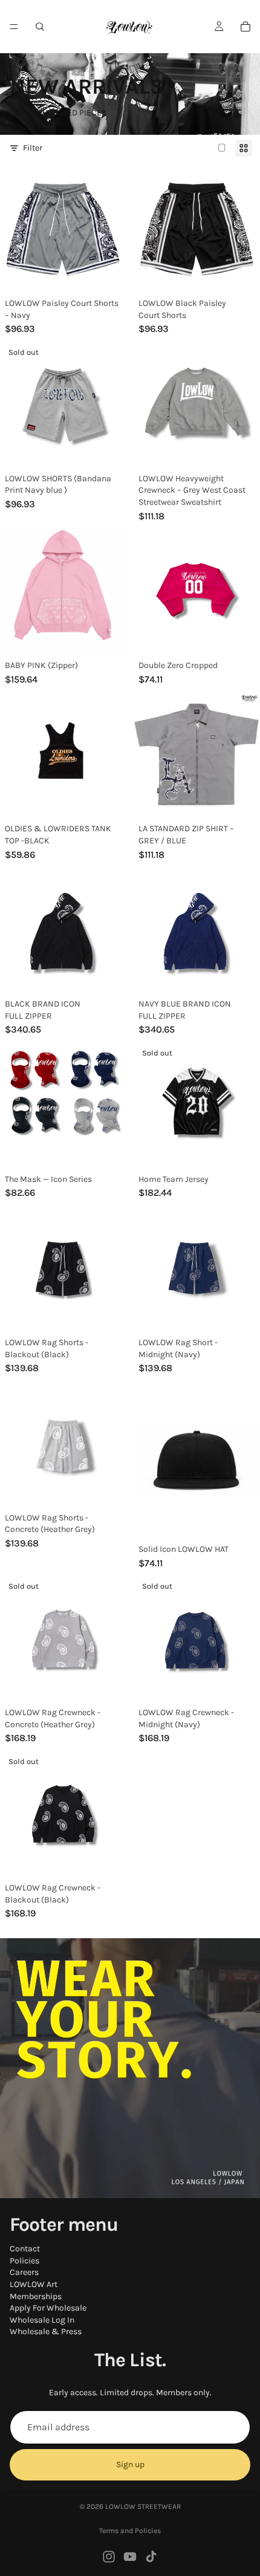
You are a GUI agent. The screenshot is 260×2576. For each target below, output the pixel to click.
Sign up (130, 2465)
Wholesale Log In (42, 2320)
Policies (24, 2261)
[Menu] (14, 27)
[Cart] (245, 27)
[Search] (40, 27)
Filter (33, 148)
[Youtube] (130, 2557)
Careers (24, 2273)
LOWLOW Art (34, 2284)
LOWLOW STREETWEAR (143, 2506)
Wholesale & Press (46, 2332)
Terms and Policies (130, 2531)
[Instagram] (109, 2557)
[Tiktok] (151, 2557)
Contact (25, 2249)
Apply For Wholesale (48, 2308)
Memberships (36, 2296)
